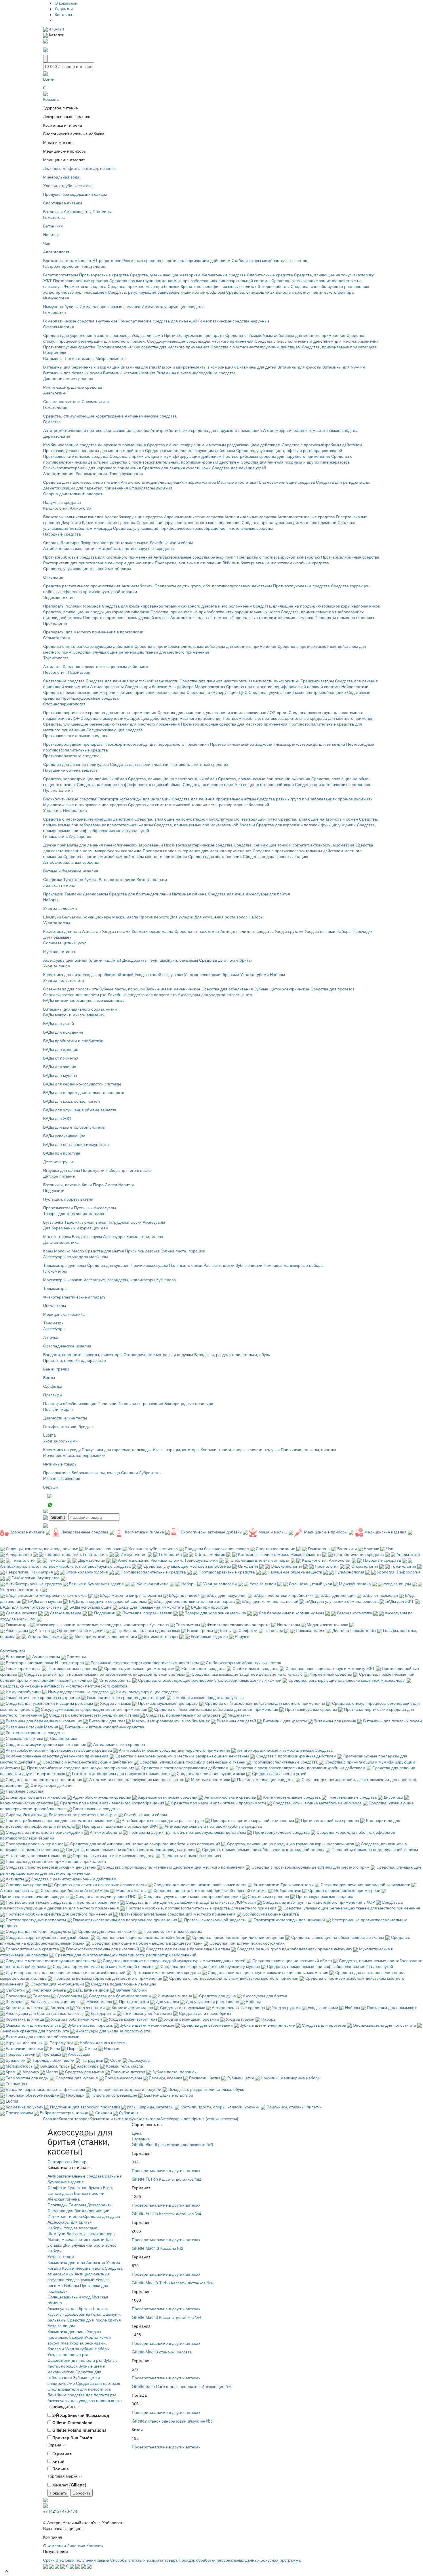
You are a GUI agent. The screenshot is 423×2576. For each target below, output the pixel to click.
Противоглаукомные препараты (194, 335)
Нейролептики (355, 686)
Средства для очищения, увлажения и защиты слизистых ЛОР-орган (222, 712)
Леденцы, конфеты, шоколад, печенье (79, 168)
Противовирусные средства (69, 347)
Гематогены (54, 217)
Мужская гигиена (59, 951)
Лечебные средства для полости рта (142, 994)
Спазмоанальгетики (62, 401)
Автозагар (91, 931)
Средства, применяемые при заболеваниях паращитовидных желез (215, 612)
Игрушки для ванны (62, 1170)
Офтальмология (59, 326)
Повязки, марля (58, 1409)
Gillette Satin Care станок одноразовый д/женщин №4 (182, 2386)
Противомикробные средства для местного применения (234, 724)
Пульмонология (58, 790)
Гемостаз (52, 422)
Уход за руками (289, 931)
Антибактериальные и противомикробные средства (280, 563)
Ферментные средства (85, 286)
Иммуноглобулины (61, 306)
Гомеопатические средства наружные (234, 321)
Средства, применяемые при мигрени (79, 692)
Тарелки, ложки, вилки (85, 1222)
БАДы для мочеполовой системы (74, 1127)
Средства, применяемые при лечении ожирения (264, 779)
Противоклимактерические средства (198, 845)
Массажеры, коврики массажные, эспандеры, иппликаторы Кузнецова (109, 1280)
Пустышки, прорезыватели (68, 1199)
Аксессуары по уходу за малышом (76, 1256)
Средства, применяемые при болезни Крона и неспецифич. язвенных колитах (182, 286)
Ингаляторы (55, 1305)
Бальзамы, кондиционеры (87, 917)
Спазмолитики (95, 401)
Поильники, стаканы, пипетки (308, 1449)
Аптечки (51, 1337)
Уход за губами (255, 974)
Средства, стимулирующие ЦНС (217, 692)
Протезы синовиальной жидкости (241, 744)
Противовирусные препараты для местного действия (94, 450)
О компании (66, 3)
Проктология (55, 623)
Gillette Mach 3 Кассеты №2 (158, 2248)
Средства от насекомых (197, 931)
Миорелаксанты (210, 686)
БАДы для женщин (61, 1049)
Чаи (47, 243)
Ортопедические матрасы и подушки (158, 1354)
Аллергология (56, 252)
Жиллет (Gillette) (69, 2485)
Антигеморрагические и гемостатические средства (311, 430)
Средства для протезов (333, 989)
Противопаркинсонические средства (151, 692)
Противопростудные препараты (73, 744)
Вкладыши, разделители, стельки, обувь (232, 1354)
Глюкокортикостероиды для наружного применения (92, 468)
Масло (78, 1251)
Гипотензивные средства (250, 528)
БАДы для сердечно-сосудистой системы (82, 1084)
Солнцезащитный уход (65, 943)
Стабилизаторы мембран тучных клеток (269, 260)
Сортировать (60, 2161)
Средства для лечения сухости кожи (176, 468)
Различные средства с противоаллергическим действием (176, 260)
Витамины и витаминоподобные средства (196, 373)
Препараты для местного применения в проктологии (93, 632)
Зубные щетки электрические (282, 989)
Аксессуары (105, 1208)
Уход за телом (57, 922)
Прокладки (53, 894)
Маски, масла (125, 917)
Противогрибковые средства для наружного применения (276, 456)
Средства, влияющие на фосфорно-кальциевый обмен (129, 784)
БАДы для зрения (60, 1066)
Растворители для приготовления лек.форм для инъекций (98, 563)
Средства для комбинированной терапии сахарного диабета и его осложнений (177, 606)
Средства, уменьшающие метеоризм (165, 275)
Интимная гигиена (189, 894)
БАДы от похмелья (61, 1058)
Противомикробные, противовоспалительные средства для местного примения (298, 718)
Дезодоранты (95, 894)
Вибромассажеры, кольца (96, 1472)
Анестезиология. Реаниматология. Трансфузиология (93, 473)
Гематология (55, 407)
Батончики (53, 211)
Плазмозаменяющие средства (286, 482)
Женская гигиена (59, 885)
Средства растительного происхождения (82, 586)
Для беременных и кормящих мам (76, 1228)
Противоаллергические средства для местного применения (153, 347)
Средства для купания (108, 1265)
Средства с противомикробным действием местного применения (125, 856)
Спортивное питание (63, 203)
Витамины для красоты (299, 367)
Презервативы (57, 1472)
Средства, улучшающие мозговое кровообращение (297, 692)
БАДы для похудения (63, 1032)
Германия (62, 2454)
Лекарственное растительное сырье (114, 542)
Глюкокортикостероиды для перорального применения (157, 744)
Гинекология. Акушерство (67, 836)
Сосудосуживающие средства (115, 730)
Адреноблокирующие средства (134, 517)
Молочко (62, 1251)
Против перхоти (154, 917)
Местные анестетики (237, 482)
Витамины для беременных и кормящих (81, 367)
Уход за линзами (147, 335)
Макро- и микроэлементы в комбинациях (197, 367)
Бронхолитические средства (70, 799)
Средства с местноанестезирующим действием (256, 347)
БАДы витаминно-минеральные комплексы (84, 1000)
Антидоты (52, 666)
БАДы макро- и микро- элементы (74, 1015)
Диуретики (71, 522)
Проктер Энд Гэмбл (72, 2438)
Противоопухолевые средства (301, 586)
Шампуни (52, 917)
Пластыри (53, 1395)
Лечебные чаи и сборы (171, 542)
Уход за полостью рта (64, 980)
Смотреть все (13, 1651)
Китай (58, 2461)
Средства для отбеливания (227, 989)
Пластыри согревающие (140, 1403)
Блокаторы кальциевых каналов (73, 517)
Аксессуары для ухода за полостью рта (215, 994)
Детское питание (59, 1176)
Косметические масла (153, 931)
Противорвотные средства (104, 275)
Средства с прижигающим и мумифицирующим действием (166, 456)
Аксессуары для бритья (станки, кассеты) (82, 960)
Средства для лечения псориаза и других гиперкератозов (295, 462)
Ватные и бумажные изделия (71, 871)
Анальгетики (55, 393)
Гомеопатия (55, 312)
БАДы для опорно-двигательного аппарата (84, 1092)
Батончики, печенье (62, 1184)
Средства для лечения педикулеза (76, 764)
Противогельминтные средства (199, 764)
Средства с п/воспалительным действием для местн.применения (317, 341)
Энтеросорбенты (274, 286)
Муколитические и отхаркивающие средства (85, 804)
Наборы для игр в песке (128, 1170)
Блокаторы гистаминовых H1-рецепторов (82, 260)
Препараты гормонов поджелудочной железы (126, 617)
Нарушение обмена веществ (70, 770)
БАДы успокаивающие (64, 1136)
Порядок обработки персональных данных (219, 2560)
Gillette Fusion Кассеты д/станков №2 (166, 2179)
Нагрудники (118, 1222)
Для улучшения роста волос (221, 917)
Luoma (49, 1435)
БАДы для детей (59, 1023)
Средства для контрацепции (215, 856)
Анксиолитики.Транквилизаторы (304, 681)
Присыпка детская (142, 1251)
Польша (61, 2469)
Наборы (51, 899)
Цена (137, 2133)
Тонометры (54, 1323)
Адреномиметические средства (194, 517)
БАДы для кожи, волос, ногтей (72, 1101)
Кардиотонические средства (109, 522)
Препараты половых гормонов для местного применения (197, 851)
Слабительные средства (270, 275)
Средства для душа (226, 894)
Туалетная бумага (80, 879)
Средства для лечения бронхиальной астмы (214, 799)
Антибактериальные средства (71, 862)
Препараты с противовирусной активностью (278, 557)
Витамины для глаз (139, 367)
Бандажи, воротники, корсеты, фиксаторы (83, 1354)
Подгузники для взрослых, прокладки (117, 1449)
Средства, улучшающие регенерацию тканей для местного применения (141, 652)
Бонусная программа (281, 2560)
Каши (87, 1184)
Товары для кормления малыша (74, 1213)
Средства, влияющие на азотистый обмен (318, 819)
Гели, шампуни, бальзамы (173, 960)
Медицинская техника (64, 1314)
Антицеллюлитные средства (247, 931)
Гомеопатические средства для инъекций (158, 321)
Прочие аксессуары (149, 1265)
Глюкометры (55, 1271)
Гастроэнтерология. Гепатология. (75, 266)
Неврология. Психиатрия (67, 672)
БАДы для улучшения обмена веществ (80, 1110)
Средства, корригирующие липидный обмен (85, 779)
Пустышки (83, 1208)
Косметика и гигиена (109, 2118)
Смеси (111, 1184)
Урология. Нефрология (65, 810)
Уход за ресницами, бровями (212, 974)
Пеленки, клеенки (186, 1265)
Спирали (129, 1472)
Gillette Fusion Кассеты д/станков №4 (166, 2214)
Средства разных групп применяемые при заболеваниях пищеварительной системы (190, 280)
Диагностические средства (68, 378)
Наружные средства (62, 502)
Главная (51, 2118)
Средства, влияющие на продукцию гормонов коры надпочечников (316, 606)
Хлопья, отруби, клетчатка (68, 185)
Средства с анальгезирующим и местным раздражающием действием (214, 445)
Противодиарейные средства (81, 280)
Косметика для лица (62, 974)
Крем (48, 1251)
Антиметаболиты (137, 586)
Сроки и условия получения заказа (76, 2560)
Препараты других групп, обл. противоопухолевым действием (213, 586)
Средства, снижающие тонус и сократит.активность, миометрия (294, 845)
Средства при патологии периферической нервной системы (283, 686)
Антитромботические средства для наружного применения (206, 430)
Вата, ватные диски (117, 879)
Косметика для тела (62, 931)
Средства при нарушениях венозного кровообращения (188, 522)
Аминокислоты (78, 211)
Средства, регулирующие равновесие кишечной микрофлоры (166, 292)
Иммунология (56, 298)
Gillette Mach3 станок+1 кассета (162, 2352)
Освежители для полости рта (71, 989)
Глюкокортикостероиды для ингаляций (134, 799)
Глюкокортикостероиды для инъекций (309, 744)
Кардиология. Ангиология (67, 508)
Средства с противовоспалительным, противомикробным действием (174, 462)
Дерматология (57, 436)
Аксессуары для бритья (268, 894)
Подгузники (54, 1190)
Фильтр (80, 2161)
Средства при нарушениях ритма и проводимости (289, 522)
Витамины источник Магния (129, 373)
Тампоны (73, 894)
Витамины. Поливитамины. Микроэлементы (85, 358)
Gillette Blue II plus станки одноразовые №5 (172, 2144)
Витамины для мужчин (344, 367)
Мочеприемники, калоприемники (74, 1455)
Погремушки (93, 1170)
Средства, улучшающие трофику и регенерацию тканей (289, 450)
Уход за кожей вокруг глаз (159, 974)
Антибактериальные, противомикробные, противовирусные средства (108, 548)
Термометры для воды (65, 1265)
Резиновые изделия (62, 1478)
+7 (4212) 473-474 (60, 2511)
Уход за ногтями (320, 931)
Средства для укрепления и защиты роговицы (87, 335)
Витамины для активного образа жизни (80, 1009)
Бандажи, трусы (87, 1236)
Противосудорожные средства (90, 698)
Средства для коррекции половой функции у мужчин (306, 825)
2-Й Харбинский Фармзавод (81, 2415)
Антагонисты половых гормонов (200, 617)
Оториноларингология (64, 704)
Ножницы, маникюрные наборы (294, 1265)
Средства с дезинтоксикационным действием (105, 666)
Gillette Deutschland (73, 2423)
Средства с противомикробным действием (322, 445)
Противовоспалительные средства (76, 456)
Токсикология (56, 658)
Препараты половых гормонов (72, 606)
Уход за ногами (116, 931)
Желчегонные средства (224, 275)
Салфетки (53, 879)
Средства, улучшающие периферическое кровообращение (169, 528)
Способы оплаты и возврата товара (144, 2560)
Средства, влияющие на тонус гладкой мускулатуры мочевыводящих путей (206, 819)
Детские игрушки (59, 1161)
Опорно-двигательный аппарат (73, 493)
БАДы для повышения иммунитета (76, 1144)
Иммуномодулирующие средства (173, 306)
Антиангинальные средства (250, 517)
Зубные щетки (249, 1265)
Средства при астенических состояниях (333, 784)
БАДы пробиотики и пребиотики (73, 1041)
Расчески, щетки (219, 1265)
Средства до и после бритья (226, 960)
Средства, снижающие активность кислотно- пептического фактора (290, 292)
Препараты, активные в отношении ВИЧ (193, 563)
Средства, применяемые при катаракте (339, 347)
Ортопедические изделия (67, 1346)
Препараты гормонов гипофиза (344, 617)
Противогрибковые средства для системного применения (98, 557)
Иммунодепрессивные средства (110, 306)
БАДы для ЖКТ (57, 1118)
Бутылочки (53, 1222)
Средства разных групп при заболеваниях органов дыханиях (315, 799)
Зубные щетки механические (173, 989)
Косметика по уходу (62, 1449)
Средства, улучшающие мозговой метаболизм (87, 568)
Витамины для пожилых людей (73, 373)
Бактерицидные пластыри (189, 1403)
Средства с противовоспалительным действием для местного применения (205, 646)
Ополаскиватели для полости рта (75, 994)
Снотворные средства (64, 681)
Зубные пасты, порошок (122, 989)
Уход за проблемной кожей (108, 974)
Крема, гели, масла (145, 1236)
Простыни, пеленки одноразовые (75, 1360)
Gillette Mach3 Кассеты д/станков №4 (166, 2317)
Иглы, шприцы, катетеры (176, 1449)
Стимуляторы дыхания (151, 488)
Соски (136, 1222)
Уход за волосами (60, 908)
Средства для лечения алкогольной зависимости (132, 681)
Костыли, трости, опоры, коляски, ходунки (240, 1449)
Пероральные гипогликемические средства (273, 617)
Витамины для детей (257, 367)
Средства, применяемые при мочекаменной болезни (204, 825)
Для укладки (182, 917)
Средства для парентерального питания (81, 482)
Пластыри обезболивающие (70, 1403)
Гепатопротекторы (61, 275)
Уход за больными (60, 1441)
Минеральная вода (61, 177)
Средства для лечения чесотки (139, 764)
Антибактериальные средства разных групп (195, 557)
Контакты (63, 14)
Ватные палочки (152, 879)
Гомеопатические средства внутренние (80, 321)
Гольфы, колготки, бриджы (68, 1426)
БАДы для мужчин (60, 1075)
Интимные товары (60, 1464)
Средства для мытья (105, 1251)
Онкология (53, 577)
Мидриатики (55, 352)
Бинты (49, 1377)
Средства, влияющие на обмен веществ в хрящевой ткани (238, 784)
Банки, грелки (56, 1369)
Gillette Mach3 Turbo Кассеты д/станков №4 (172, 2283)
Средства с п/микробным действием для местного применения (285, 335)
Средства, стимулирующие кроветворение (83, 416)
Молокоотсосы (57, 1236)
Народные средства (62, 534)
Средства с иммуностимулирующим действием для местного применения (151, 718)
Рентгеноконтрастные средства (73, 387)
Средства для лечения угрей (239, 468)
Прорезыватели (58, 1208)
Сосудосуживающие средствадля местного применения (200, 341)
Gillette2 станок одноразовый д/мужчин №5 (172, 2421)
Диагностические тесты (65, 1418)
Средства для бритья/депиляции (140, 894)
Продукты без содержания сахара (75, 194)
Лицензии (64, 9)
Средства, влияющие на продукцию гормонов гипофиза (96, 612)
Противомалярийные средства (350, 557)
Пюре (98, 1184)
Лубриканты (150, 1472)
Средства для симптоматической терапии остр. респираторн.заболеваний (199, 804)
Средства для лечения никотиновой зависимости (226, 681)
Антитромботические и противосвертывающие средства (96, 430)
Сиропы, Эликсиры (61, 542)
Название (141, 2139)
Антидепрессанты (107, 686)
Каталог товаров (74, 2118)
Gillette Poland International (80, 2430)
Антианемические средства (151, 416)
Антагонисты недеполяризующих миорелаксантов (168, 482)
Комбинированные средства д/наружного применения (95, 445)
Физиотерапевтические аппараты (75, 1297)
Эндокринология (59, 597)
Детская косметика (61, 1242)
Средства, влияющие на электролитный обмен (173, 779)
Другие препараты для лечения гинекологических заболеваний (103, 845)
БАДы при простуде (62, 1153)
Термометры (55, 1288)
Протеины (102, 211)
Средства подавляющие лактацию (276, 856)
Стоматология (57, 637)
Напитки (51, 234)
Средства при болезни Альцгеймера (159, 686)
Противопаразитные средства (71, 755)
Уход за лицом (57, 966)
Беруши (51, 1487)
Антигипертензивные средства (306, 517)
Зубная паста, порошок (183, 1251)
